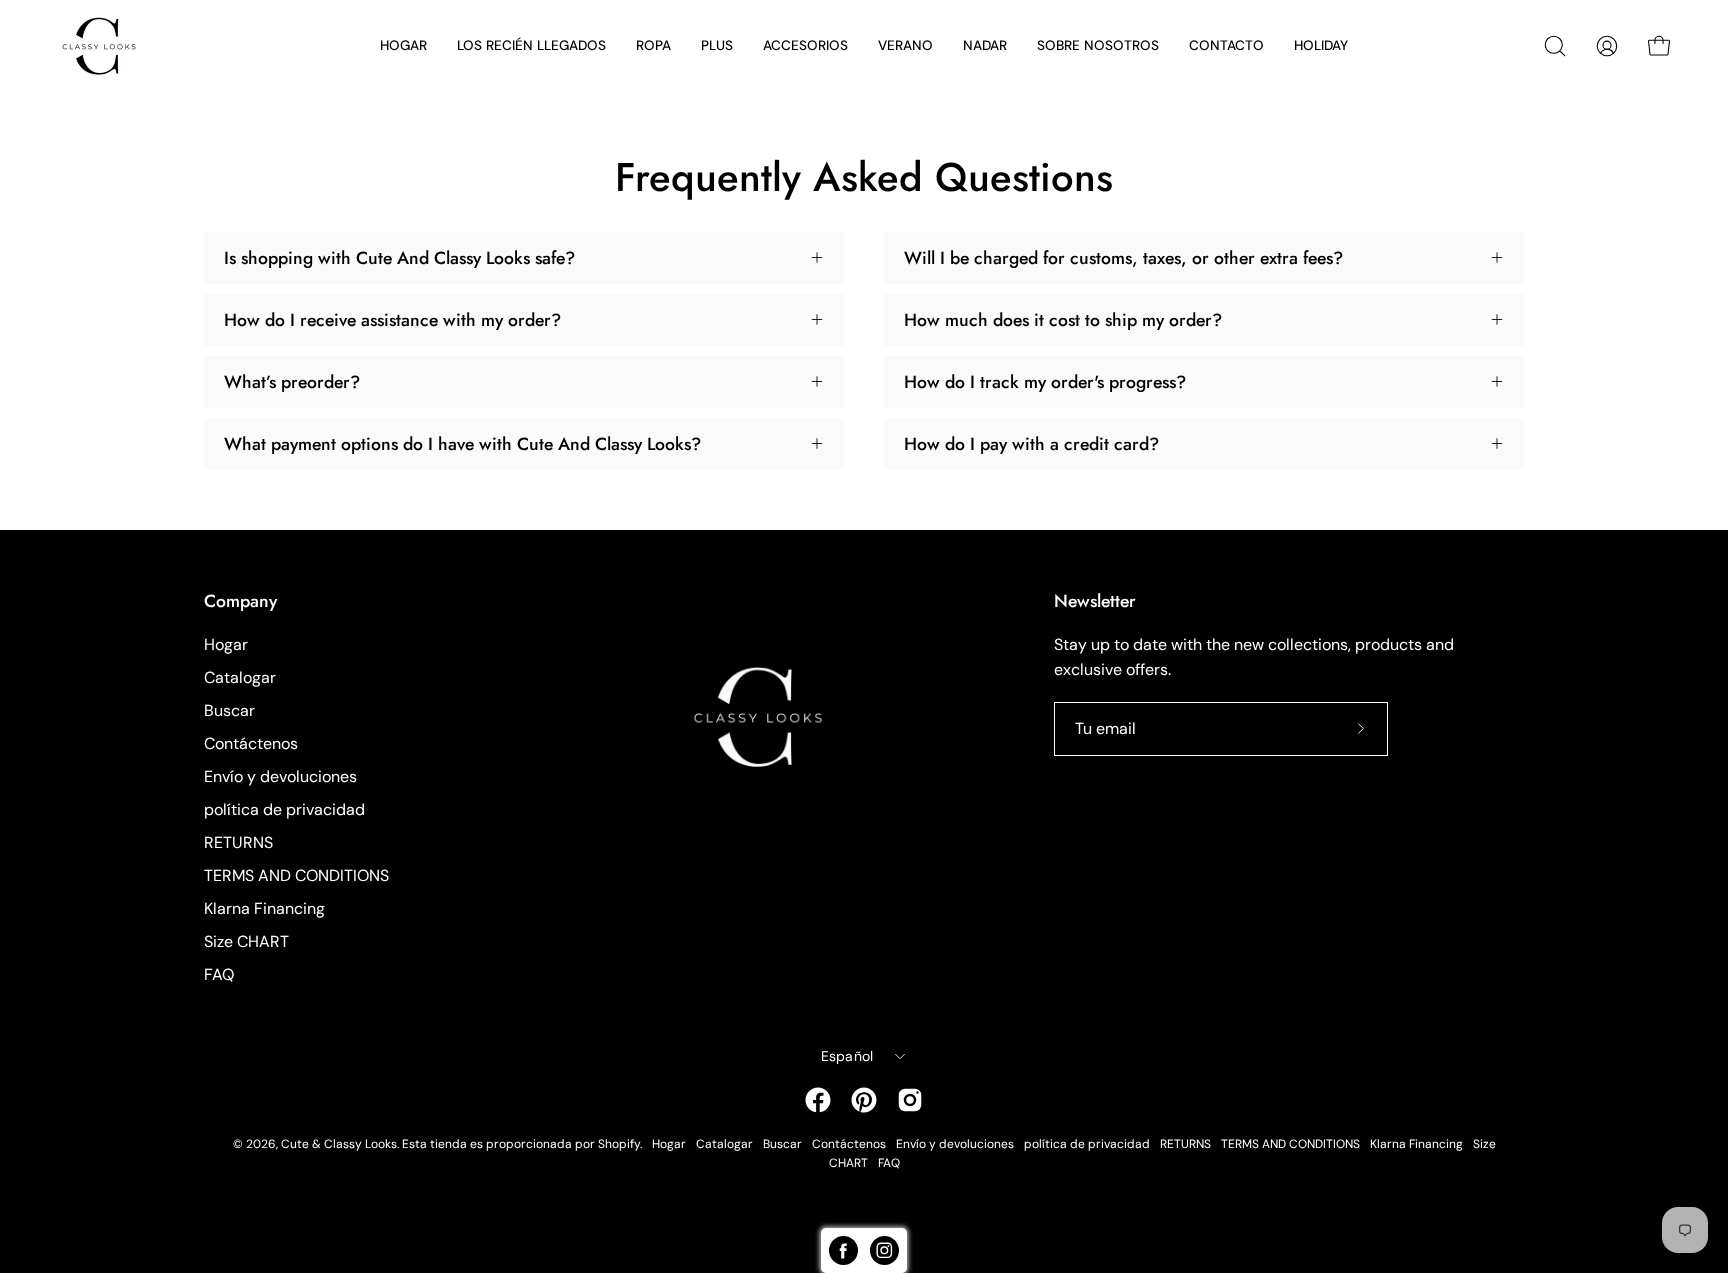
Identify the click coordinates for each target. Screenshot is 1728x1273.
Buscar (229, 710)
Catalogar (240, 677)
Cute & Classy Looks (339, 1144)
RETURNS (238, 842)
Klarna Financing (264, 908)
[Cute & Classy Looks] (115, 46)
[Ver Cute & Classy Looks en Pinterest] (864, 1100)
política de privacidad (284, 809)
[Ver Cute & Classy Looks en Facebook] (818, 1100)
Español (847, 1056)
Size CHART (246, 941)
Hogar (226, 644)
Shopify (619, 1144)
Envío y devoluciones (280, 776)
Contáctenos (251, 743)
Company (240, 601)
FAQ (219, 974)
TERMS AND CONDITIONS (296, 875)
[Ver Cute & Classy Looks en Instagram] (910, 1100)
